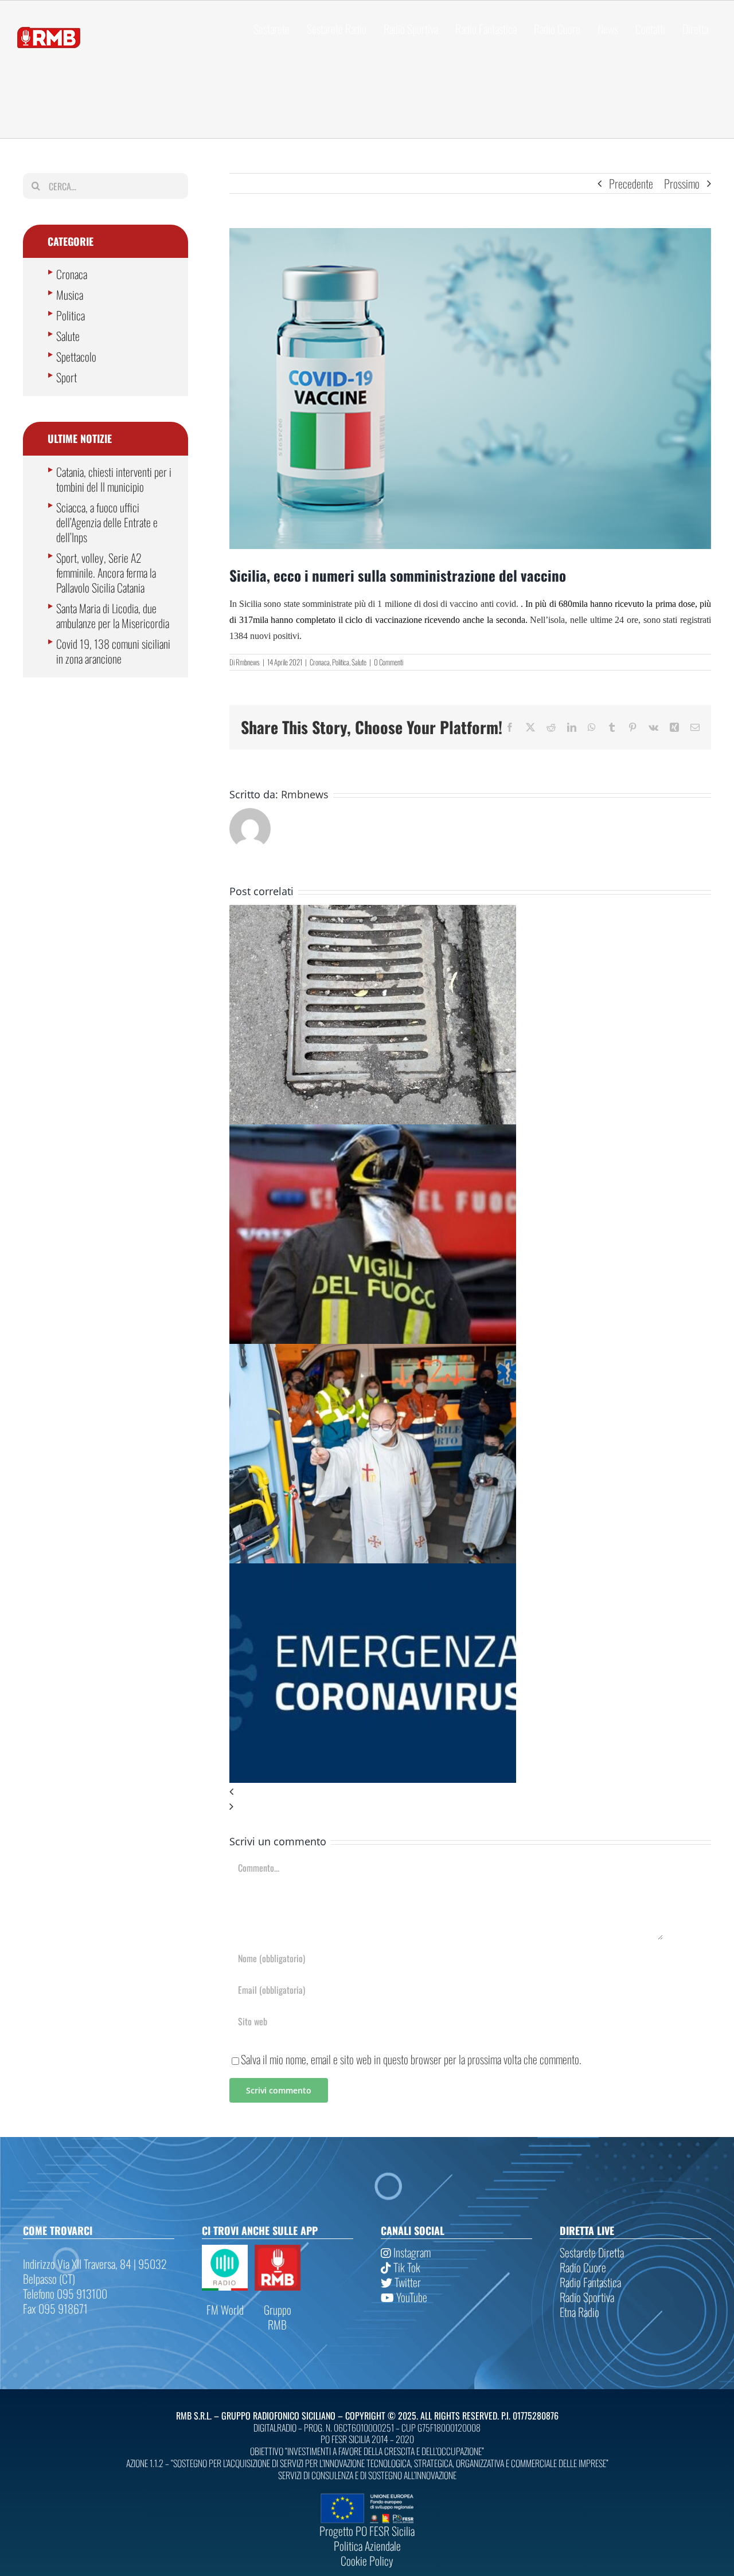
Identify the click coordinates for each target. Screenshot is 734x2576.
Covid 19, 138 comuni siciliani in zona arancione (113, 651)
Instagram (411, 2252)
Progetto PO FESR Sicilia (367, 2531)
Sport (67, 377)
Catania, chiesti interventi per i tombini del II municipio (114, 479)
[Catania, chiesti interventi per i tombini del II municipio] (373, 912)
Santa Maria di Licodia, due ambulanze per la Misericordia (113, 615)
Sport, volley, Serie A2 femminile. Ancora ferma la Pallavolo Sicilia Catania (106, 573)
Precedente (631, 183)
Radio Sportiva (587, 2297)
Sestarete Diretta (592, 2252)
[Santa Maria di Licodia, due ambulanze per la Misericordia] (373, 1351)
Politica (341, 662)
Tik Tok (406, 2267)
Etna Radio (579, 2312)
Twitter (407, 2282)
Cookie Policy (367, 2561)
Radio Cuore (583, 2267)
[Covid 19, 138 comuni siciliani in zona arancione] (373, 1571)
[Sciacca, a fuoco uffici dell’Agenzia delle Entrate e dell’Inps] (373, 1132)
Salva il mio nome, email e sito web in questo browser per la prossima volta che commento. (411, 2059)
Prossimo (682, 183)
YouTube (411, 2297)
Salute (359, 662)
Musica (70, 295)
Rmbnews (248, 662)
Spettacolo (76, 356)
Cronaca (320, 662)
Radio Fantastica (590, 2282)
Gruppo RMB (278, 2317)
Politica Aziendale (367, 2546)
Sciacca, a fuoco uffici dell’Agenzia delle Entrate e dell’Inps (107, 522)
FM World (225, 2310)
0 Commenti (389, 662)
